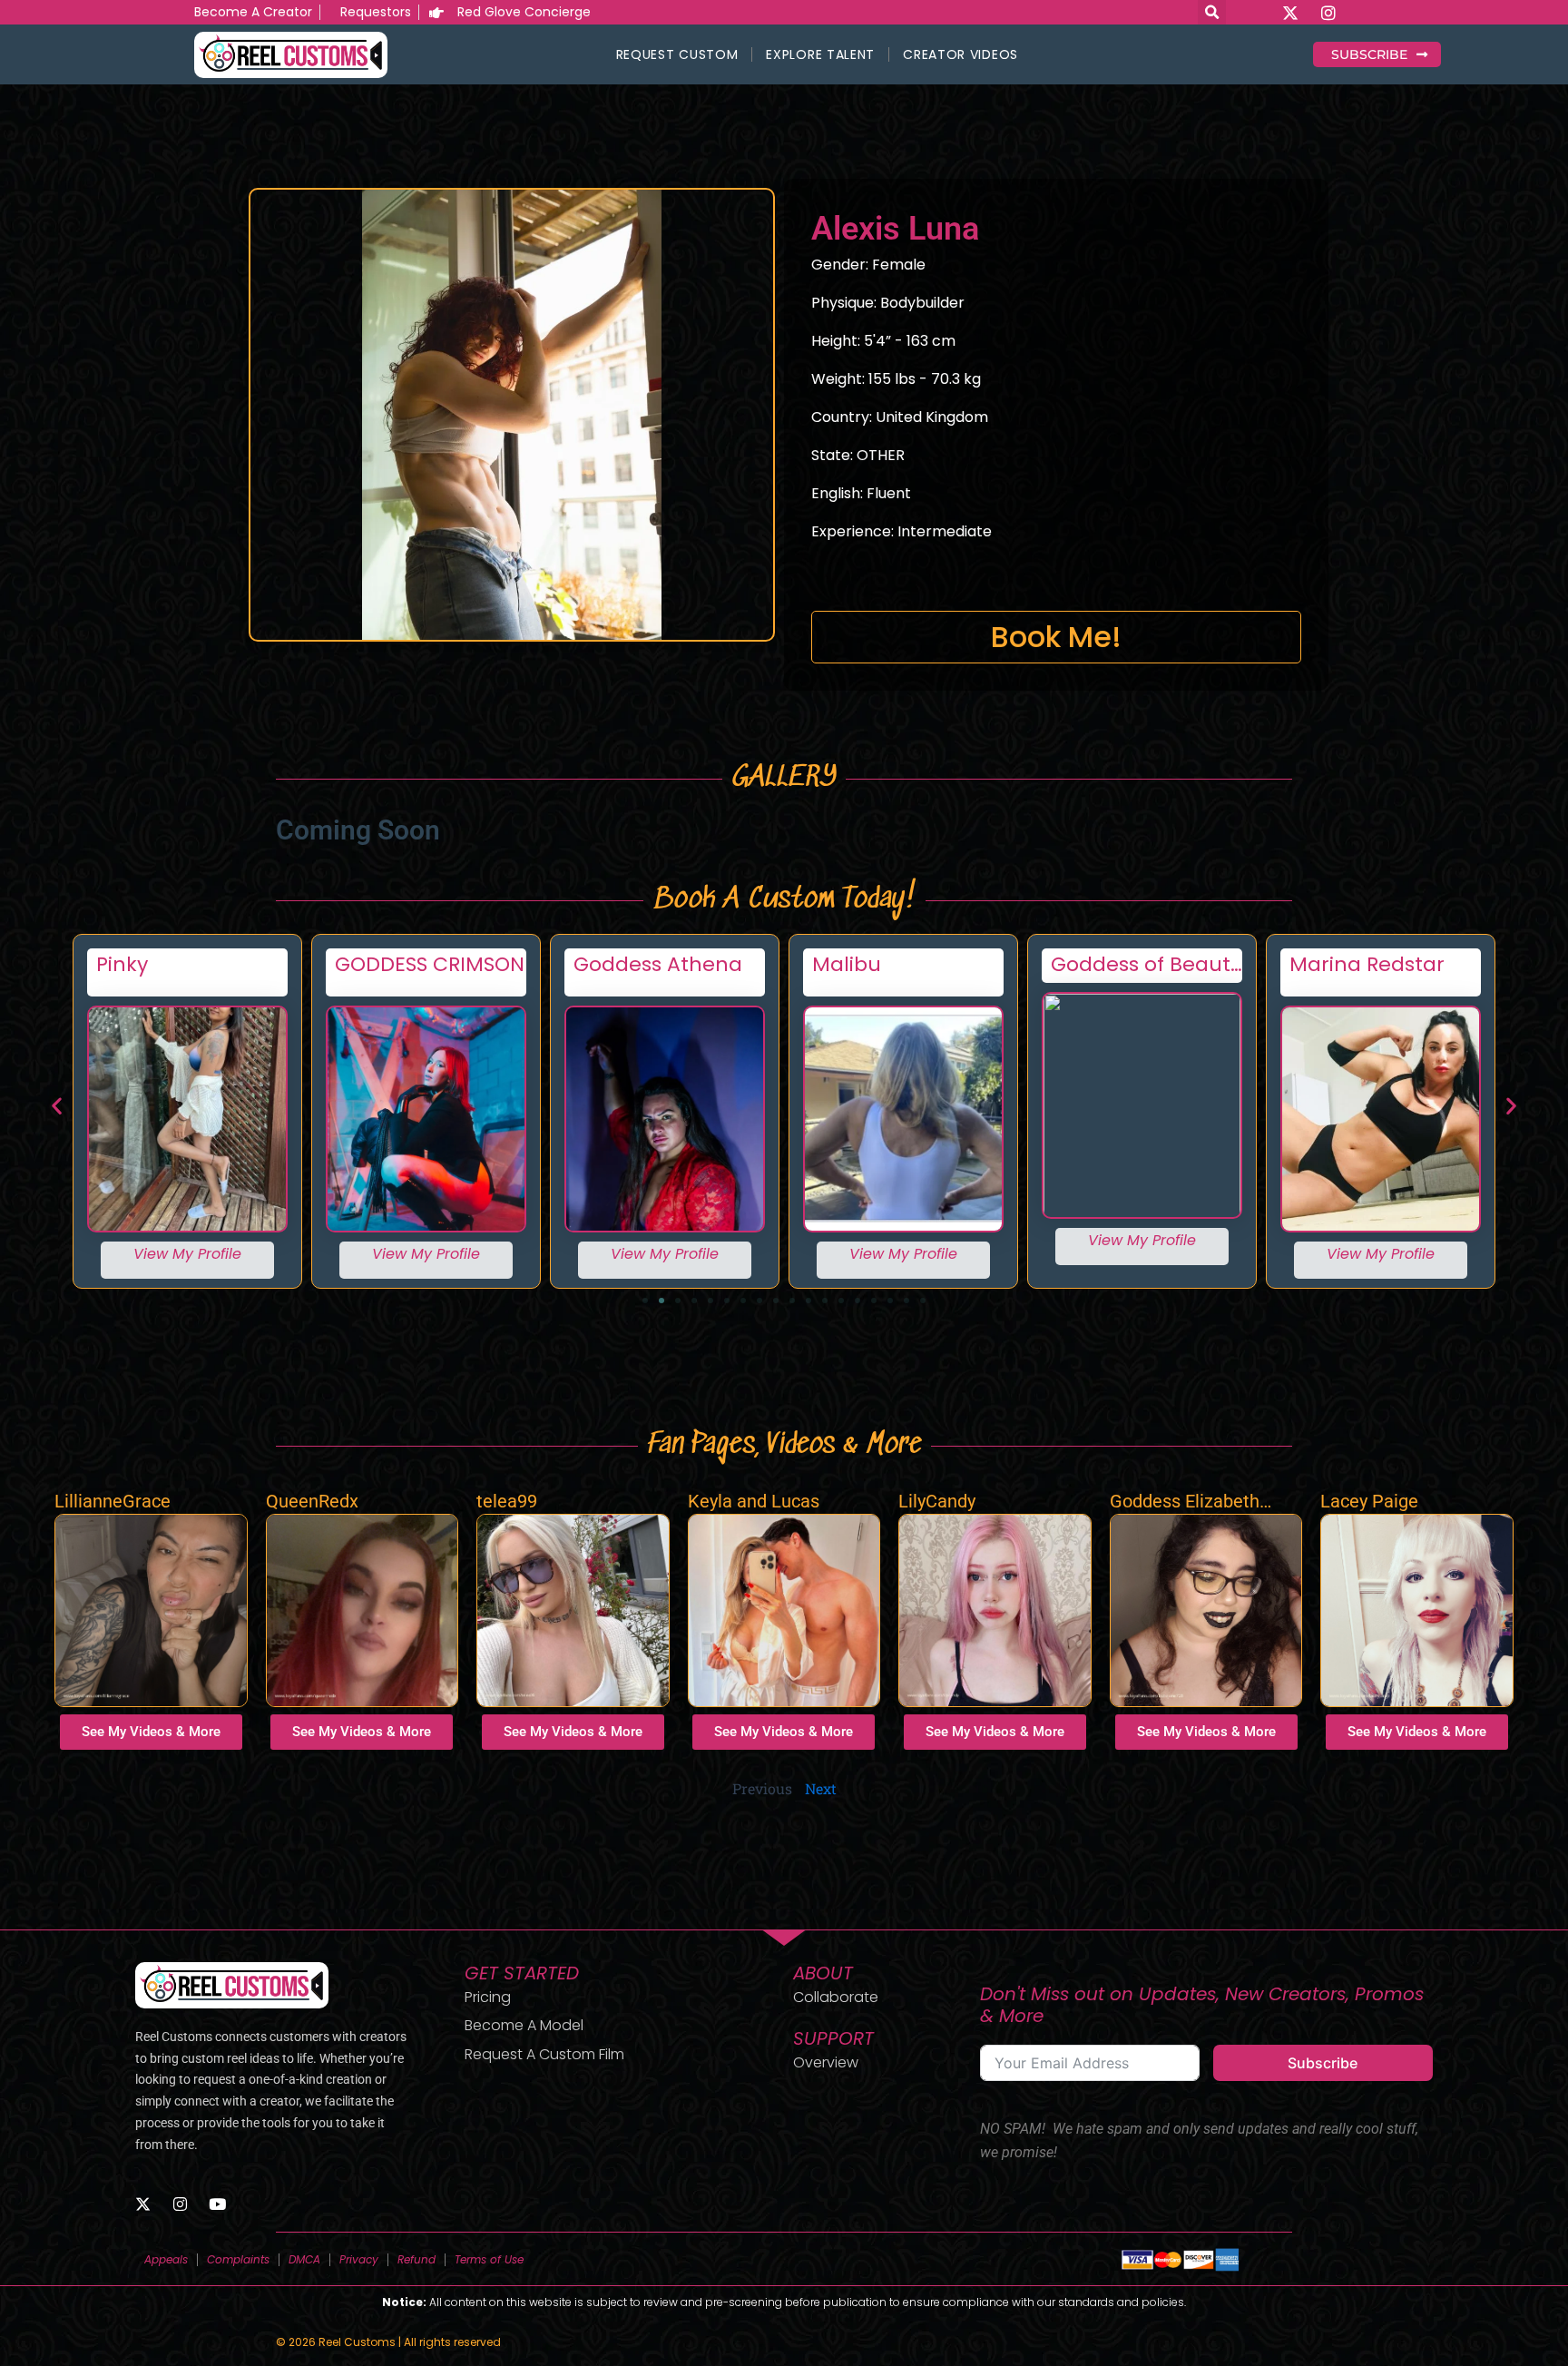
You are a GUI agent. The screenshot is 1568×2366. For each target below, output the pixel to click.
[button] (57, 1105)
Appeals (166, 2259)
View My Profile (187, 1254)
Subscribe (1323, 2063)
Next (821, 1788)
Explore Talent (820, 54)
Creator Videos (960, 54)
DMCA (304, 2259)
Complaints (238, 2259)
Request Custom (677, 54)
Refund (416, 2259)
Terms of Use (489, 2259)
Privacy (359, 2259)
